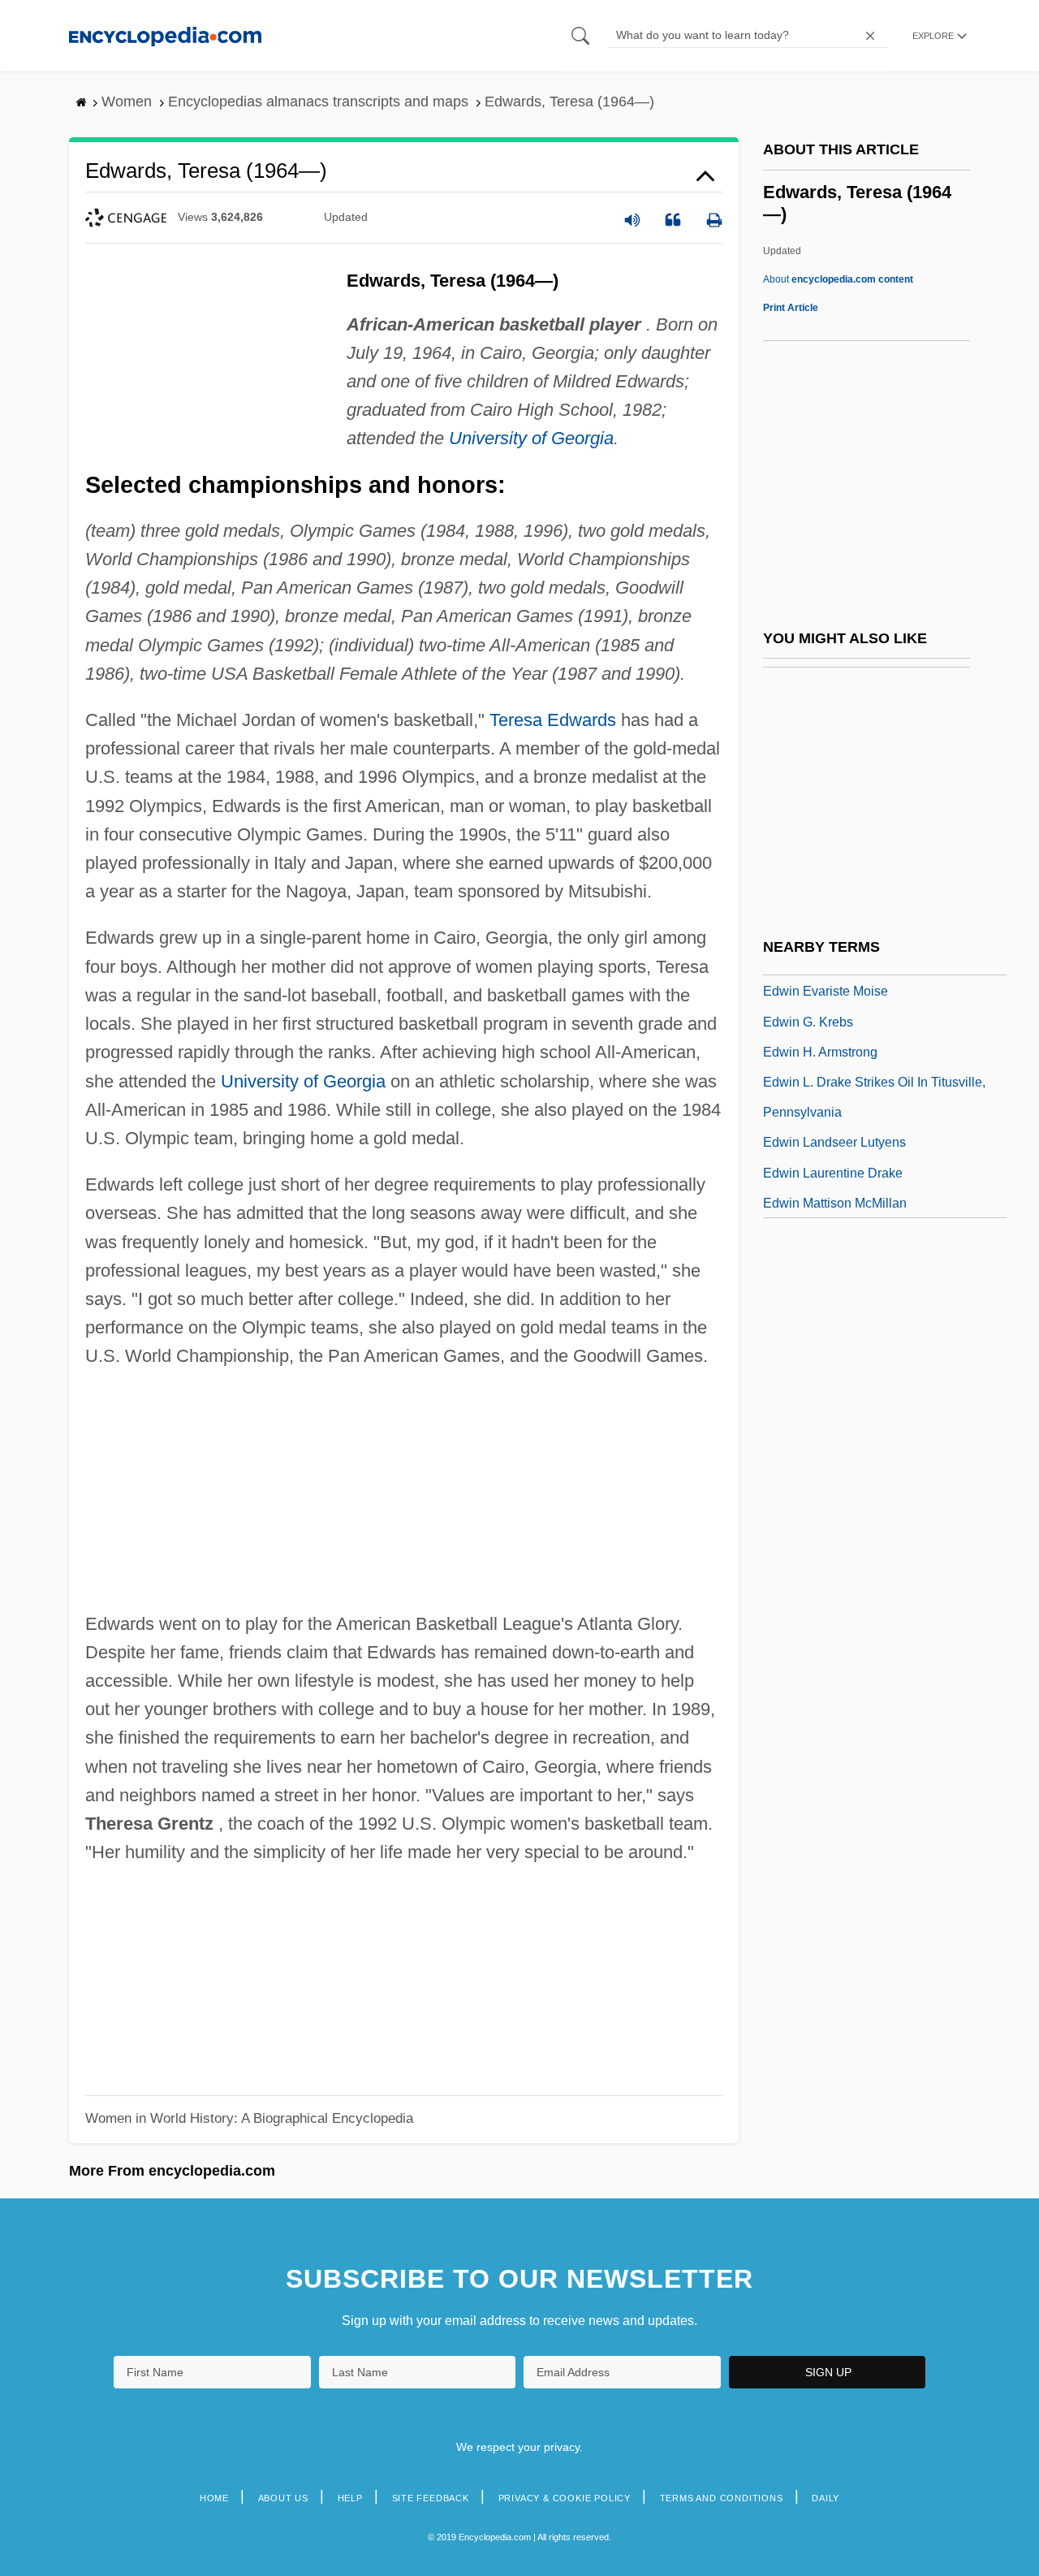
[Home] (165, 35)
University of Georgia (531, 438)
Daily (826, 2498)
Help (350, 2498)
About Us (283, 2498)
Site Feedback (431, 2498)
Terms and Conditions (722, 2498)
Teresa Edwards (553, 720)
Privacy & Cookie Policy (565, 2498)
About (838, 279)
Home (214, 2498)
